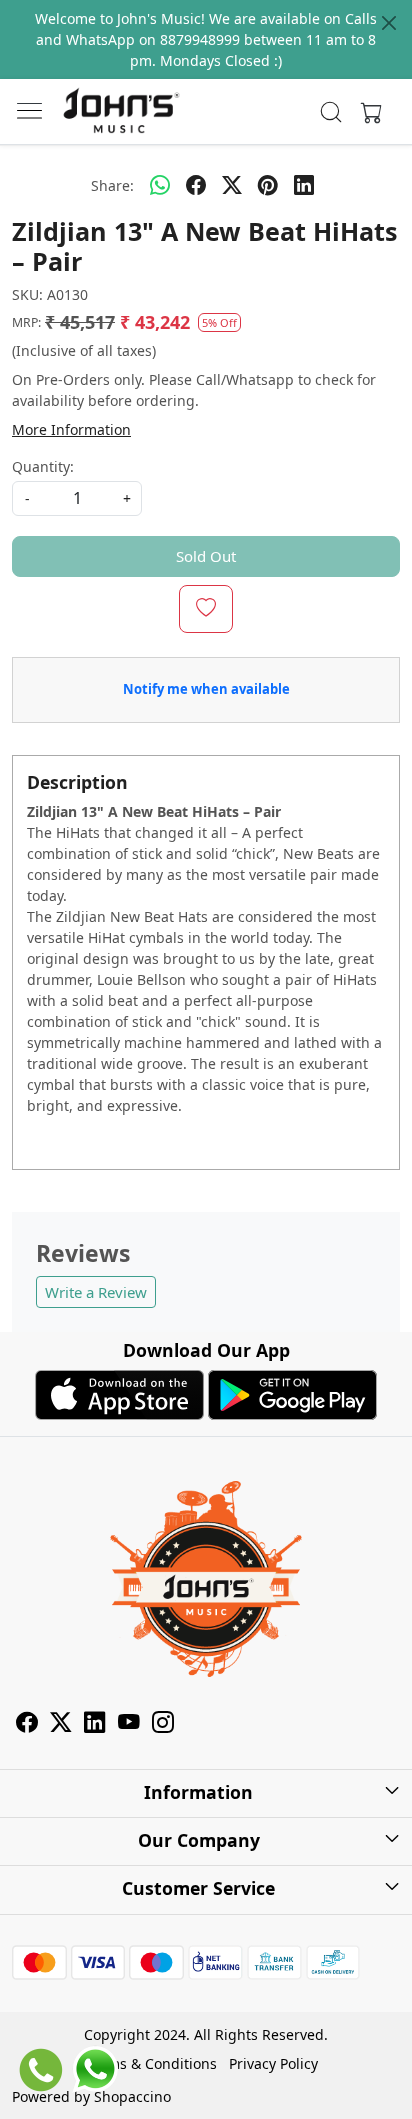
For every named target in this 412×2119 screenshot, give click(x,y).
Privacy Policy (273, 2063)
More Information (71, 429)
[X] (61, 1725)
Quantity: (43, 466)
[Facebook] (27, 1725)
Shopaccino (132, 2096)
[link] (331, 112)
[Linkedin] (95, 1725)
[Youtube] (129, 1725)
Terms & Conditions (151, 2063)
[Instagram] (163, 1725)
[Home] (121, 112)
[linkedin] (304, 185)
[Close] (389, 23)
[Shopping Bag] (367, 112)
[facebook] (196, 185)
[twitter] (232, 185)
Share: (112, 185)
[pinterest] (268, 185)
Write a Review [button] (96, 1292)
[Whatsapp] (160, 185)
